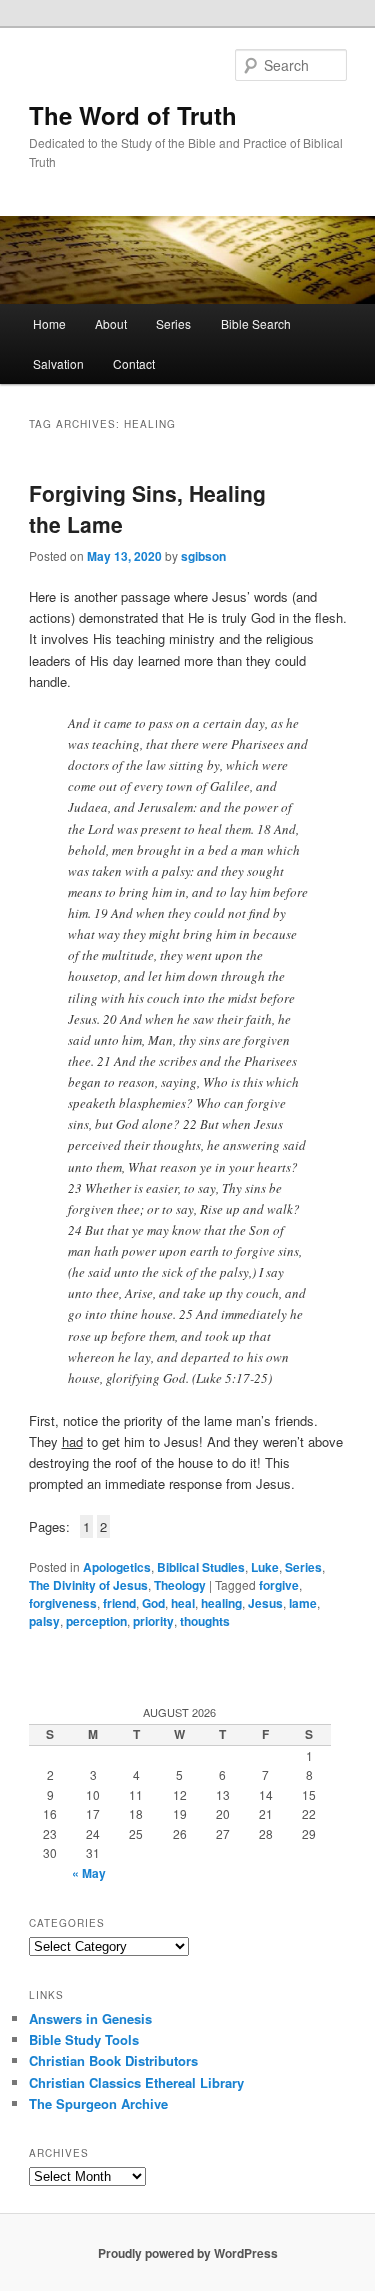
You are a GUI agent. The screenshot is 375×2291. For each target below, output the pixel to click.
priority (153, 1621)
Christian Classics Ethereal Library (136, 2082)
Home (49, 323)
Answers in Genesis (90, 2018)
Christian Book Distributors (113, 2060)
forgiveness (63, 1603)
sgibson (203, 556)
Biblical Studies (201, 1567)
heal (183, 1603)
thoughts (205, 1621)
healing (221, 1603)
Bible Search (256, 323)
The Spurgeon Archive (98, 2103)
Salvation (58, 363)
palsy (44, 1621)
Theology (180, 1585)
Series (173, 323)
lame (303, 1603)
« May (89, 1873)
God (153, 1603)
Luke (265, 1567)
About (111, 323)
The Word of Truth (133, 115)
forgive (279, 1585)
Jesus (265, 1603)
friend (119, 1603)
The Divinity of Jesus (88, 1585)
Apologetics (117, 1567)
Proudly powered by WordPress (188, 2253)
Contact (134, 363)
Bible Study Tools (84, 2039)
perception (96, 1621)
